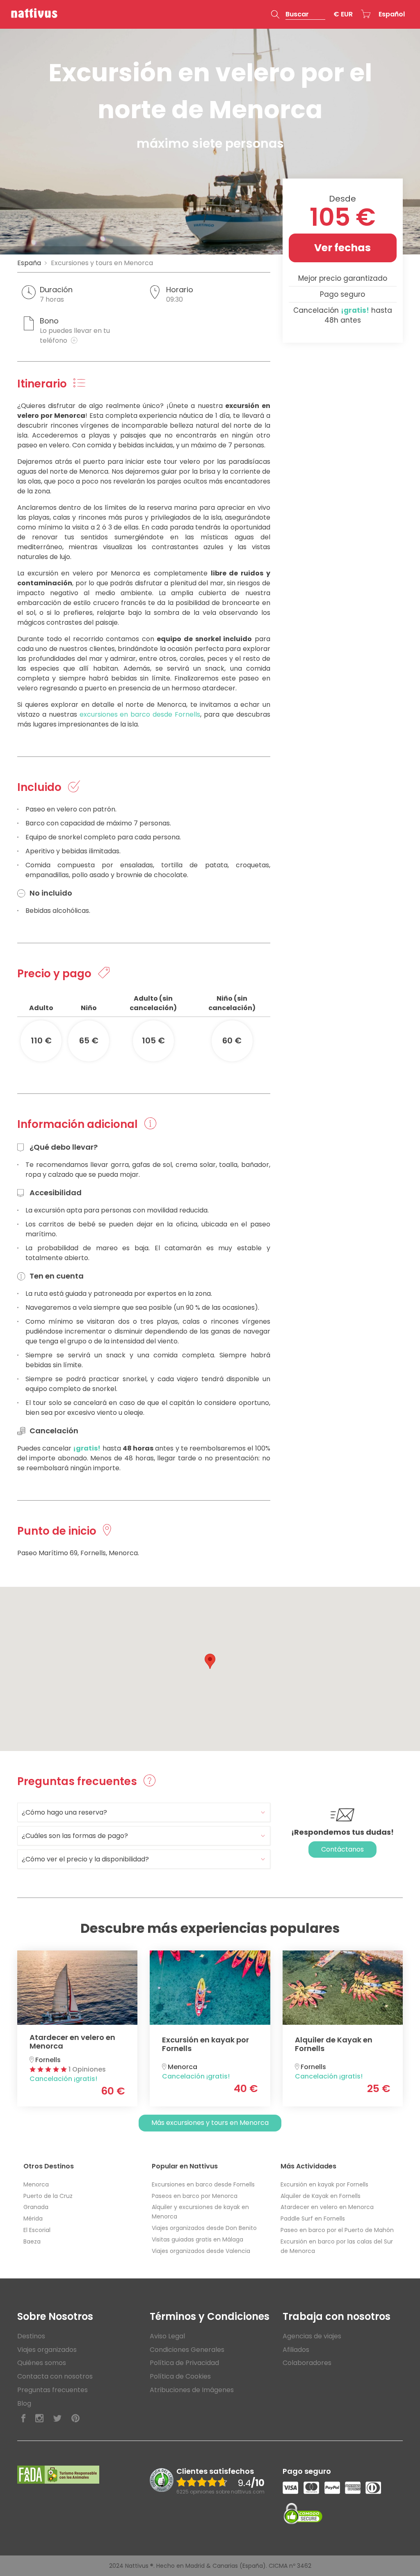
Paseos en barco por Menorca (195, 2196)
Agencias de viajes (312, 2336)
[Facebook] (23, 2419)
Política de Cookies (180, 2376)
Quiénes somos (42, 2363)
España (29, 263)
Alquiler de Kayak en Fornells (321, 2196)
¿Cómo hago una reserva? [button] (64, 1812)
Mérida (33, 2218)
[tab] (144, 1812)
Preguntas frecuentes (52, 2390)
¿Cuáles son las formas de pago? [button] (75, 1836)
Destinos (31, 2336)
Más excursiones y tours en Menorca (210, 2123)
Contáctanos (342, 1849)
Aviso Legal (167, 2336)
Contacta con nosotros (55, 2376)
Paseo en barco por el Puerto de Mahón (337, 2230)
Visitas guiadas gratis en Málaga (197, 2239)
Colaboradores (307, 2363)
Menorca (36, 2184)
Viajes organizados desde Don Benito (204, 2228)
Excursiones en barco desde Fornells (203, 2184)
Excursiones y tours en (102, 263)
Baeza (32, 2241)
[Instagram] (39, 2419)
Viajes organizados (47, 2350)
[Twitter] (57, 2419)
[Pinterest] (75, 2419)
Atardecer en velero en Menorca (327, 2207)
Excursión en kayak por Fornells (324, 2184)
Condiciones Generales (187, 2350)
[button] (298, 14)
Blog (24, 2403)
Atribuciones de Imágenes (192, 2390)
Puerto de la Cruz (48, 2196)
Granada (36, 2207)
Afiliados (296, 2350)
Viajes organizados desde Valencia (201, 2251)
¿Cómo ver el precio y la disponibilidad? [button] (85, 1859)
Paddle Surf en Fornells (313, 2218)
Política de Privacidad (184, 2363)
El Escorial (37, 2230)
